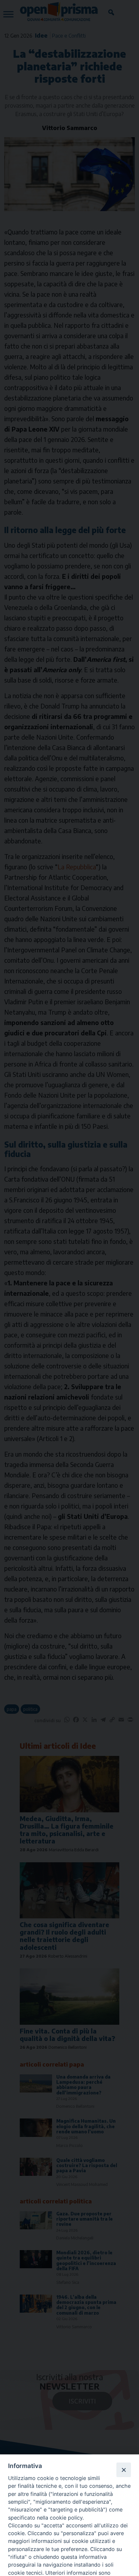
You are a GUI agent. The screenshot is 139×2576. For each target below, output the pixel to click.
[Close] (123, 2470)
